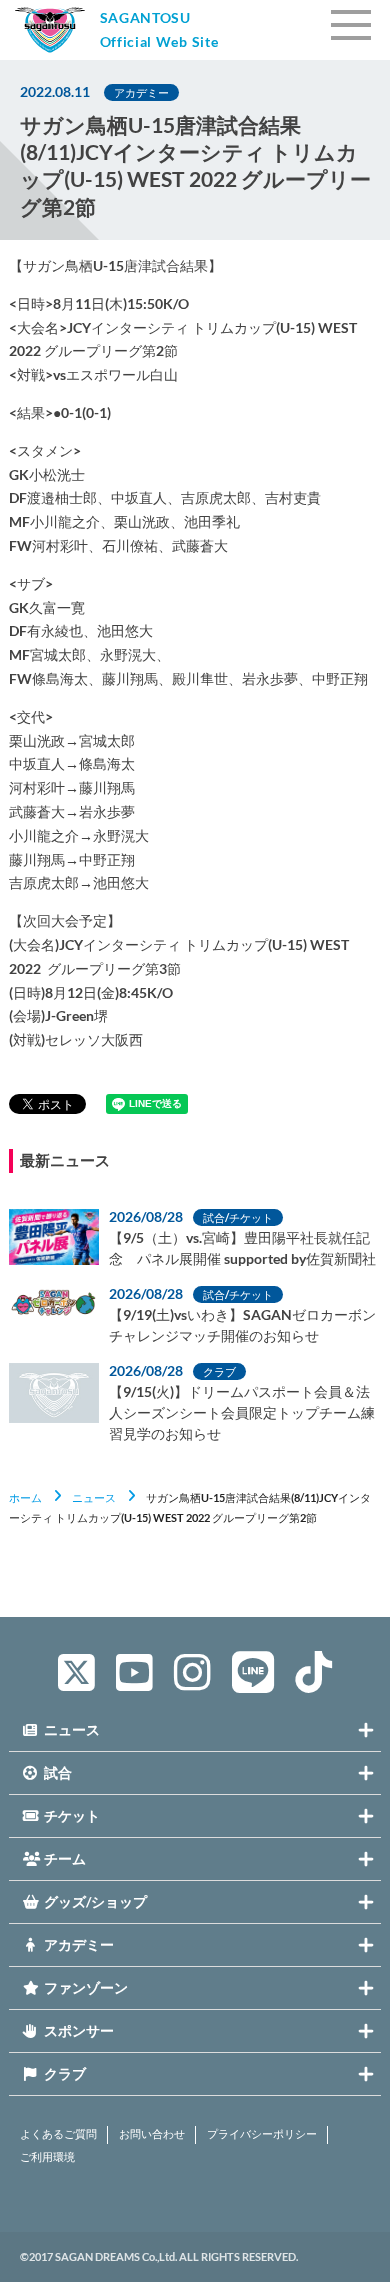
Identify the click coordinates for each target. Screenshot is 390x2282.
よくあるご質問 (58, 2134)
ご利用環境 (47, 2157)
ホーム (25, 1497)
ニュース (94, 1497)
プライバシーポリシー (262, 2134)
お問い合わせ (152, 2134)
